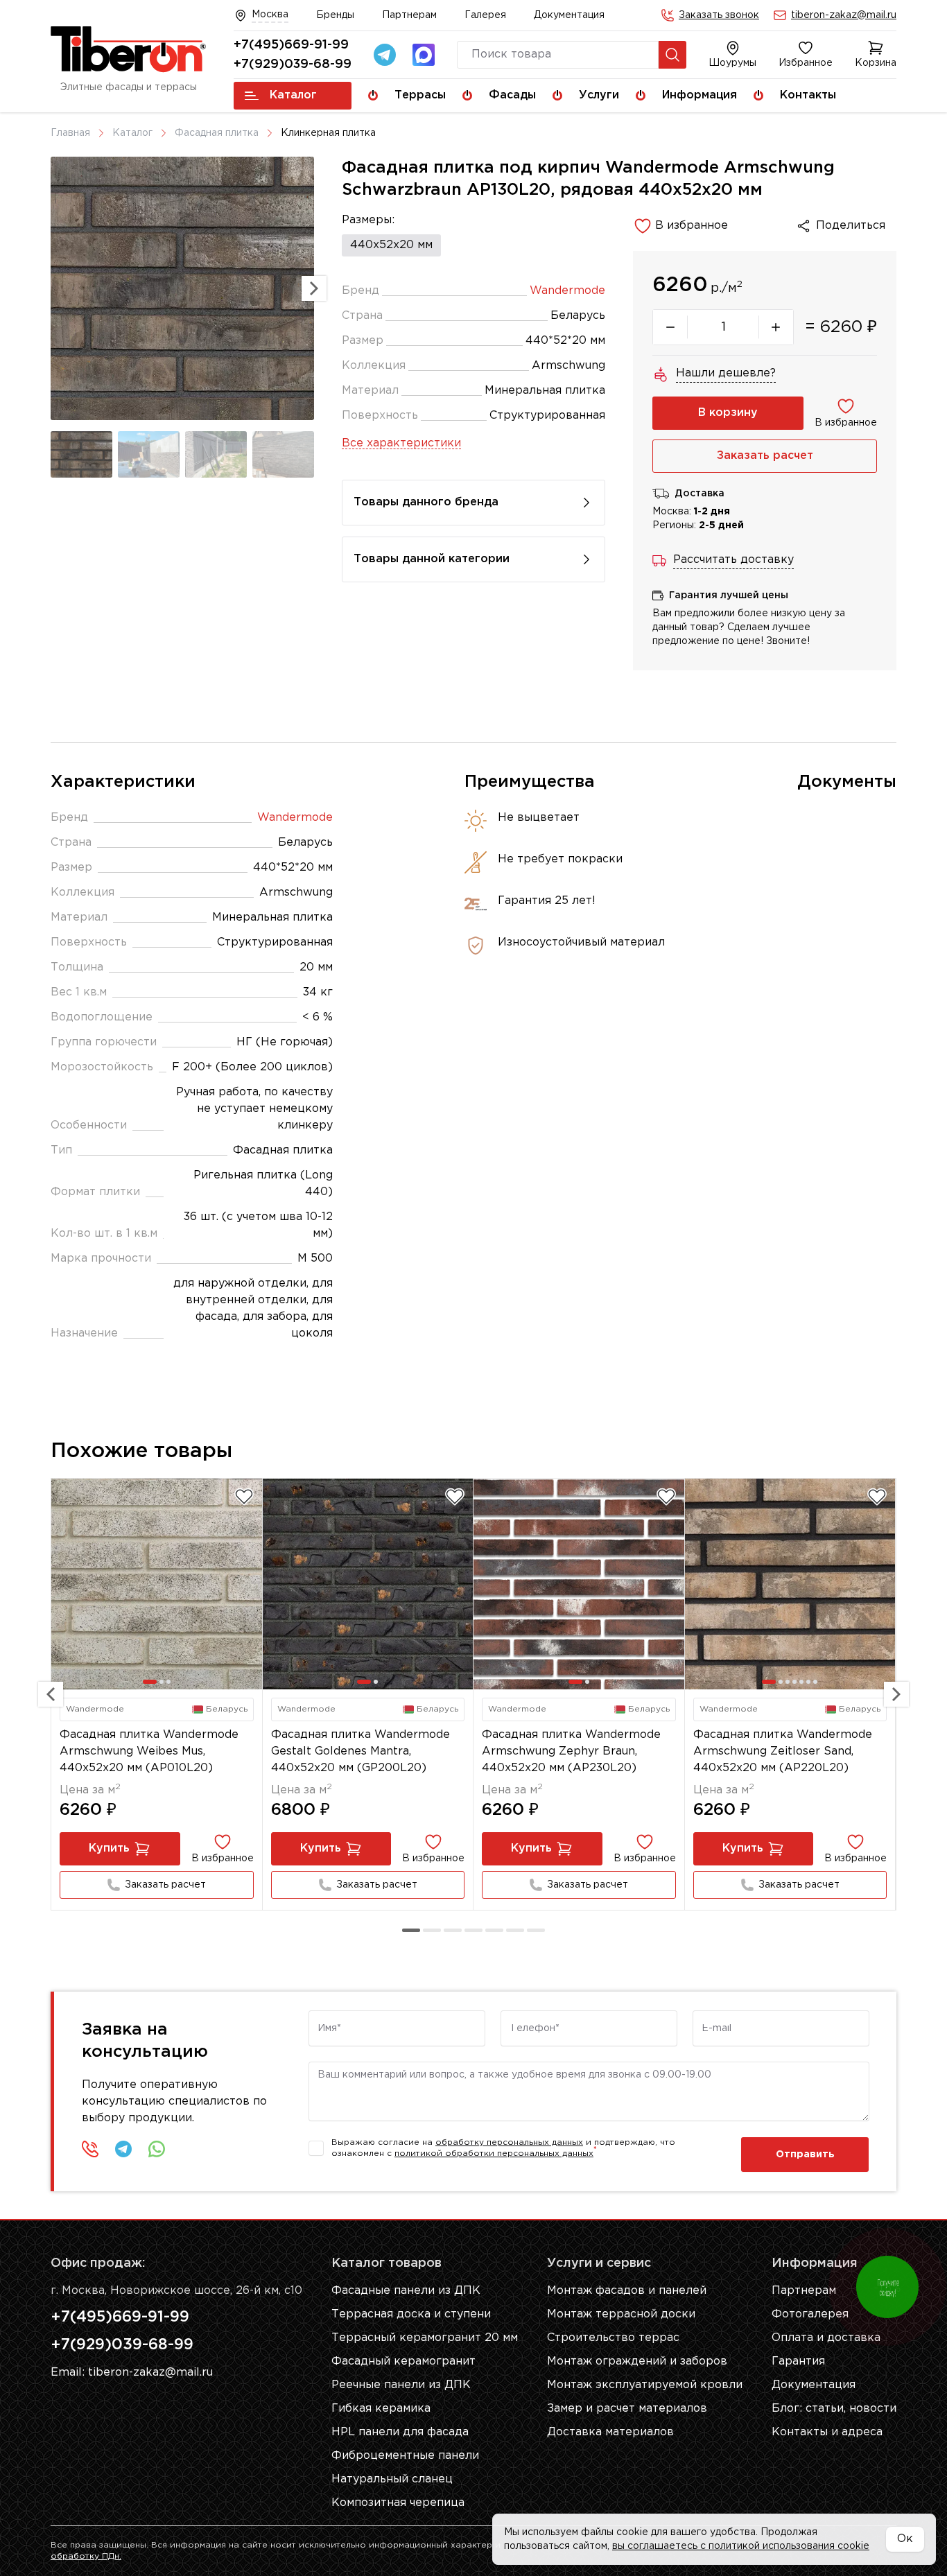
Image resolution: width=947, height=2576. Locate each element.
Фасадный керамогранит (403, 2361)
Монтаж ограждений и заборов (637, 2361)
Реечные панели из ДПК (401, 2385)
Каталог (293, 95)
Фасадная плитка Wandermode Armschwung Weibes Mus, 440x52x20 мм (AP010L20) (149, 1751)
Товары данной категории (432, 559)
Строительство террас (613, 2338)
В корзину (728, 413)
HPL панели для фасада (400, 2432)
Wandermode (567, 291)
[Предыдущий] (51, 1694)
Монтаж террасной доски (621, 2314)
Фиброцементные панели (405, 2456)
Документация (569, 15)
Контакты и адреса (827, 2432)
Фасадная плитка (217, 133)
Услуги (599, 95)
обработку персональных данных (509, 2142)
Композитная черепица (398, 2503)
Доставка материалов (610, 2432)
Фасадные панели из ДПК (406, 2291)
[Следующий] (896, 1694)
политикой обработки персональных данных (494, 2153)
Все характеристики (401, 443)
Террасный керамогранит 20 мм (425, 2338)
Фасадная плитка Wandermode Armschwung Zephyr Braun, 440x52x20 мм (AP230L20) (571, 1751)
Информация (700, 95)
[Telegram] (385, 55)
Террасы (420, 95)
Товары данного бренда (426, 502)
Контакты (808, 95)
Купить (109, 1848)
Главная (70, 133)
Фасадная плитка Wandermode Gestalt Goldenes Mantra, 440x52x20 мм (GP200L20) (360, 1751)
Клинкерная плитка (328, 133)
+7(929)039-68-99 (293, 64)
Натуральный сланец (392, 2479)
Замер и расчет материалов (627, 2409)
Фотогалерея (810, 2314)
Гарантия (798, 2361)
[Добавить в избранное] (244, 1497)
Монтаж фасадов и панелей (627, 2291)
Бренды (335, 15)
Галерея (485, 15)
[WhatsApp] (157, 2149)
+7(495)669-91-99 (291, 45)
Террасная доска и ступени (411, 2314)
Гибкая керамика (381, 2409)
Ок (905, 2539)
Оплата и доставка (826, 2338)
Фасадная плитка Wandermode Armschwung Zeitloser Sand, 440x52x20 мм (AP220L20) (783, 1751)
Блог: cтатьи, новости (834, 2409)
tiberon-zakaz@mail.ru (844, 15)
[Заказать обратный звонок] (90, 2149)
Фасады (512, 95)
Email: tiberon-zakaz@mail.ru (132, 2373)
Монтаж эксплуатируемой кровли (645, 2385)
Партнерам (409, 15)
